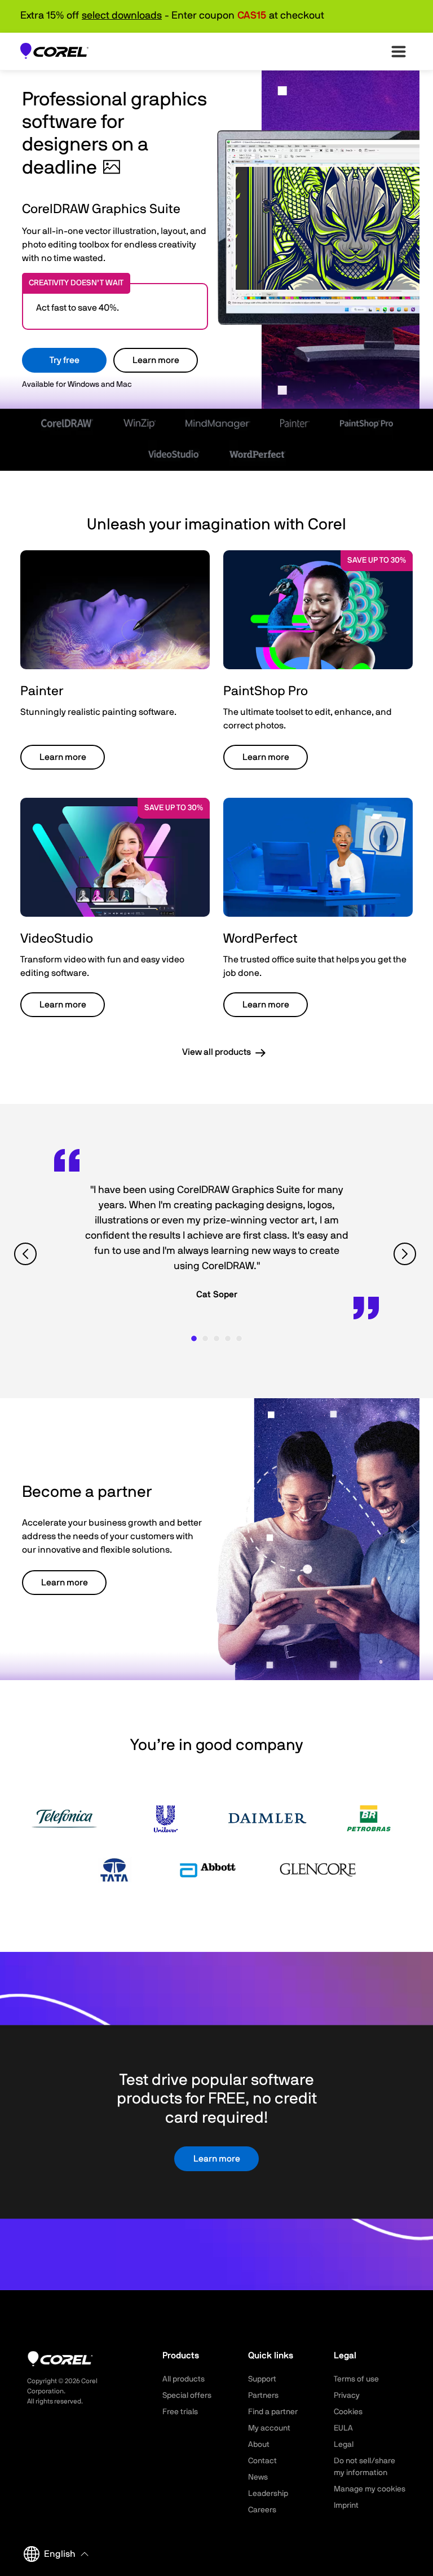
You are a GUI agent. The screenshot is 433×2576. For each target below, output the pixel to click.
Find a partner (273, 2412)
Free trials (180, 2412)
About (259, 2445)
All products (184, 2379)
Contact (262, 2461)
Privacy (347, 2396)
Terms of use (356, 2379)
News (258, 2477)
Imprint (346, 2506)
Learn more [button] (63, 757)
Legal (344, 2445)
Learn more (156, 360)
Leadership (268, 2494)
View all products (216, 1052)
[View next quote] (406, 1254)
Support (262, 2379)
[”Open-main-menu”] (399, 51)
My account (269, 2428)
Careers (262, 2510)
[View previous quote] (27, 1254)
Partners (263, 2396)
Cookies (348, 2412)
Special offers (187, 2396)
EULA (343, 2428)
